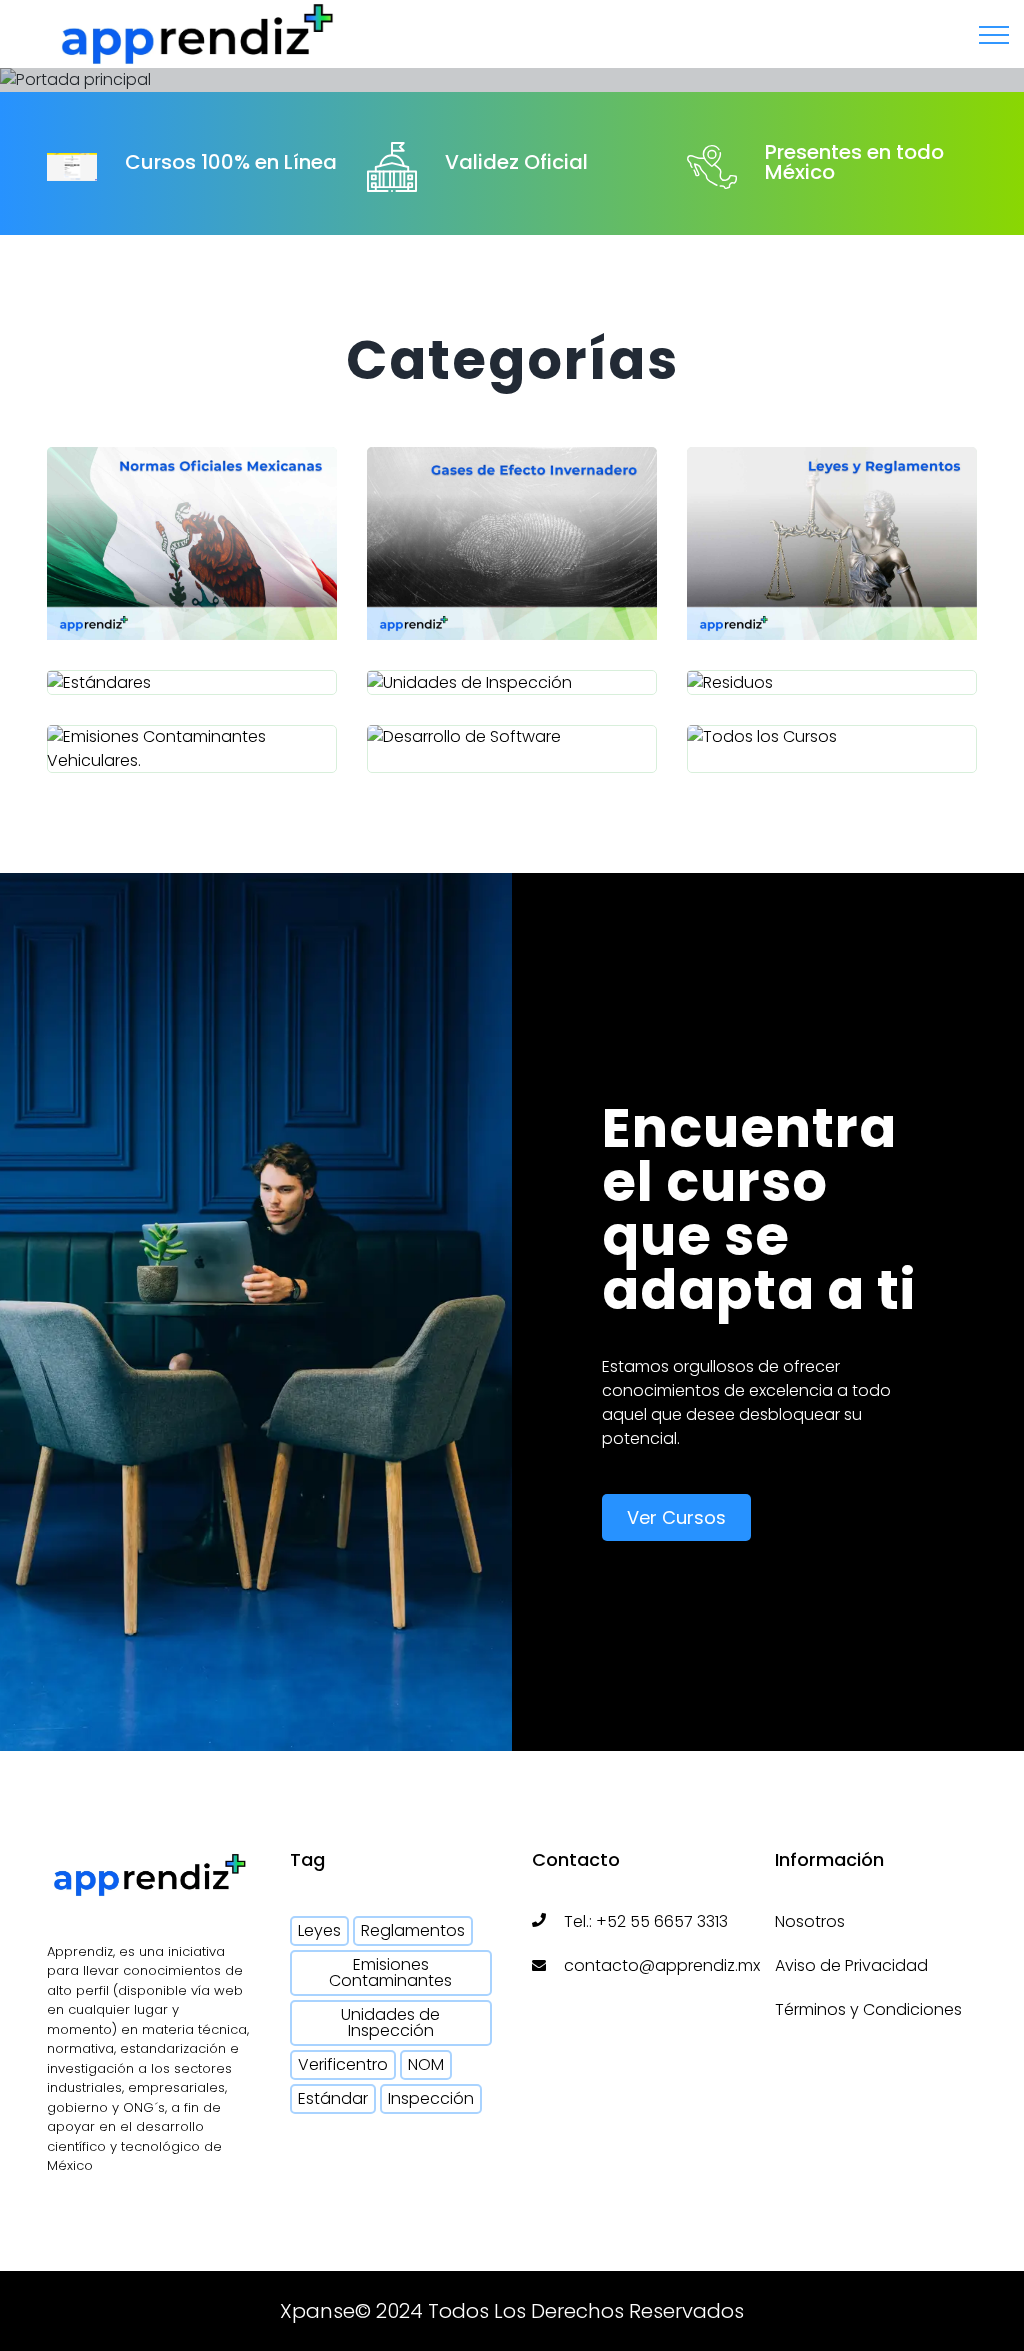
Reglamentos (413, 1930)
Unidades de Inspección (390, 2022)
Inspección (431, 2098)
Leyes (319, 1930)
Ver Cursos (676, 1517)
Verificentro (343, 2064)
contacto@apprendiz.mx (662, 1965)
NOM (426, 2064)
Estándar (333, 2098)
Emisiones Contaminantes (390, 1972)
